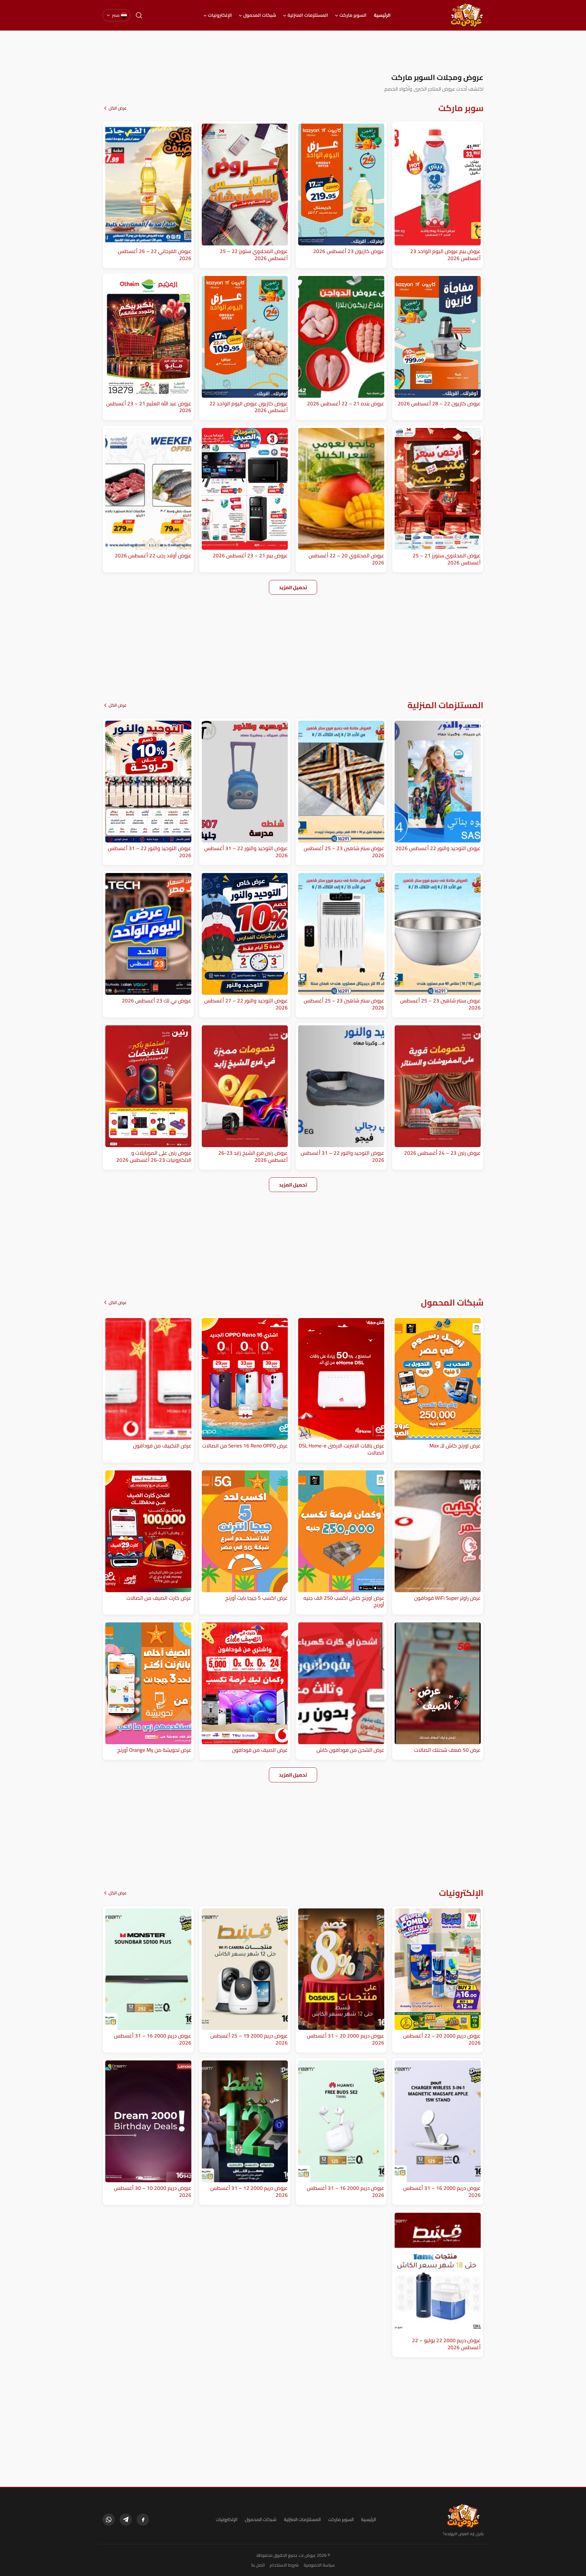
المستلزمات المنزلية (308, 15)
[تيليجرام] (126, 2520)
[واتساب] (109, 2520)
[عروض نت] (463, 2516)
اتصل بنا (258, 2565)
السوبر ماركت (353, 15)
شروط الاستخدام (284, 2565)
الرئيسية (382, 15)
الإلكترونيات (220, 15)
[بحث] (139, 15)
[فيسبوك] (143, 2520)
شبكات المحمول (260, 15)
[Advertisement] (293, 52)
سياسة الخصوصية (319, 2565)
